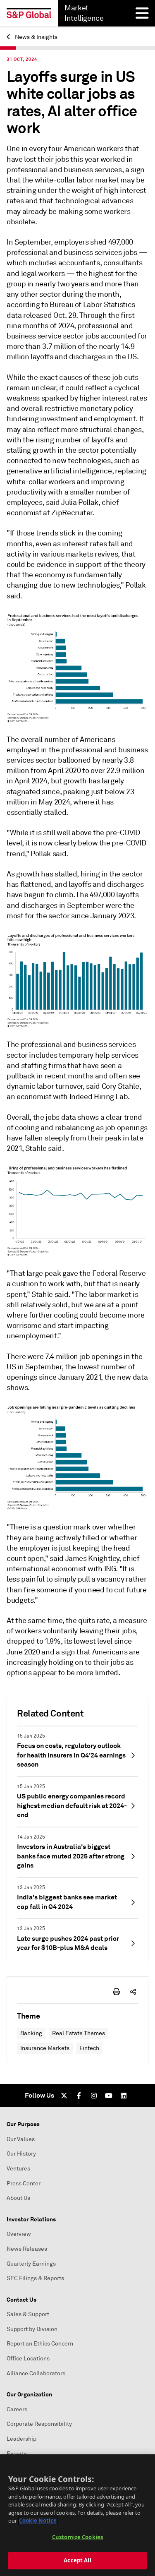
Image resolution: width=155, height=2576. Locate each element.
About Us (18, 2198)
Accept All (77, 2560)
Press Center (24, 2183)
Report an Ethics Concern (40, 2344)
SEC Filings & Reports (35, 2278)
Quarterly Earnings (31, 2264)
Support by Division (32, 2329)
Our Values (21, 2139)
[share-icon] (133, 1992)
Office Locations (28, 2359)
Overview (19, 2234)
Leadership (21, 2439)
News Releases (27, 2249)
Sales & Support (28, 2314)
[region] (77, 2515)
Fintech (89, 2048)
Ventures (18, 2169)
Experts (17, 2454)
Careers (17, 2409)
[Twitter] (64, 2096)
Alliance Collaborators (36, 2373)
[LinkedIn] (124, 2096)
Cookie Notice (38, 2521)
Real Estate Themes (79, 2033)
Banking (31, 2033)
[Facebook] (79, 2096)
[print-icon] (117, 1992)
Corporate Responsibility (39, 2424)
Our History (21, 2154)
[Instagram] (94, 2096)
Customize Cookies (77, 2537)
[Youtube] (109, 2096)
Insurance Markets (45, 2048)
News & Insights (36, 37)
